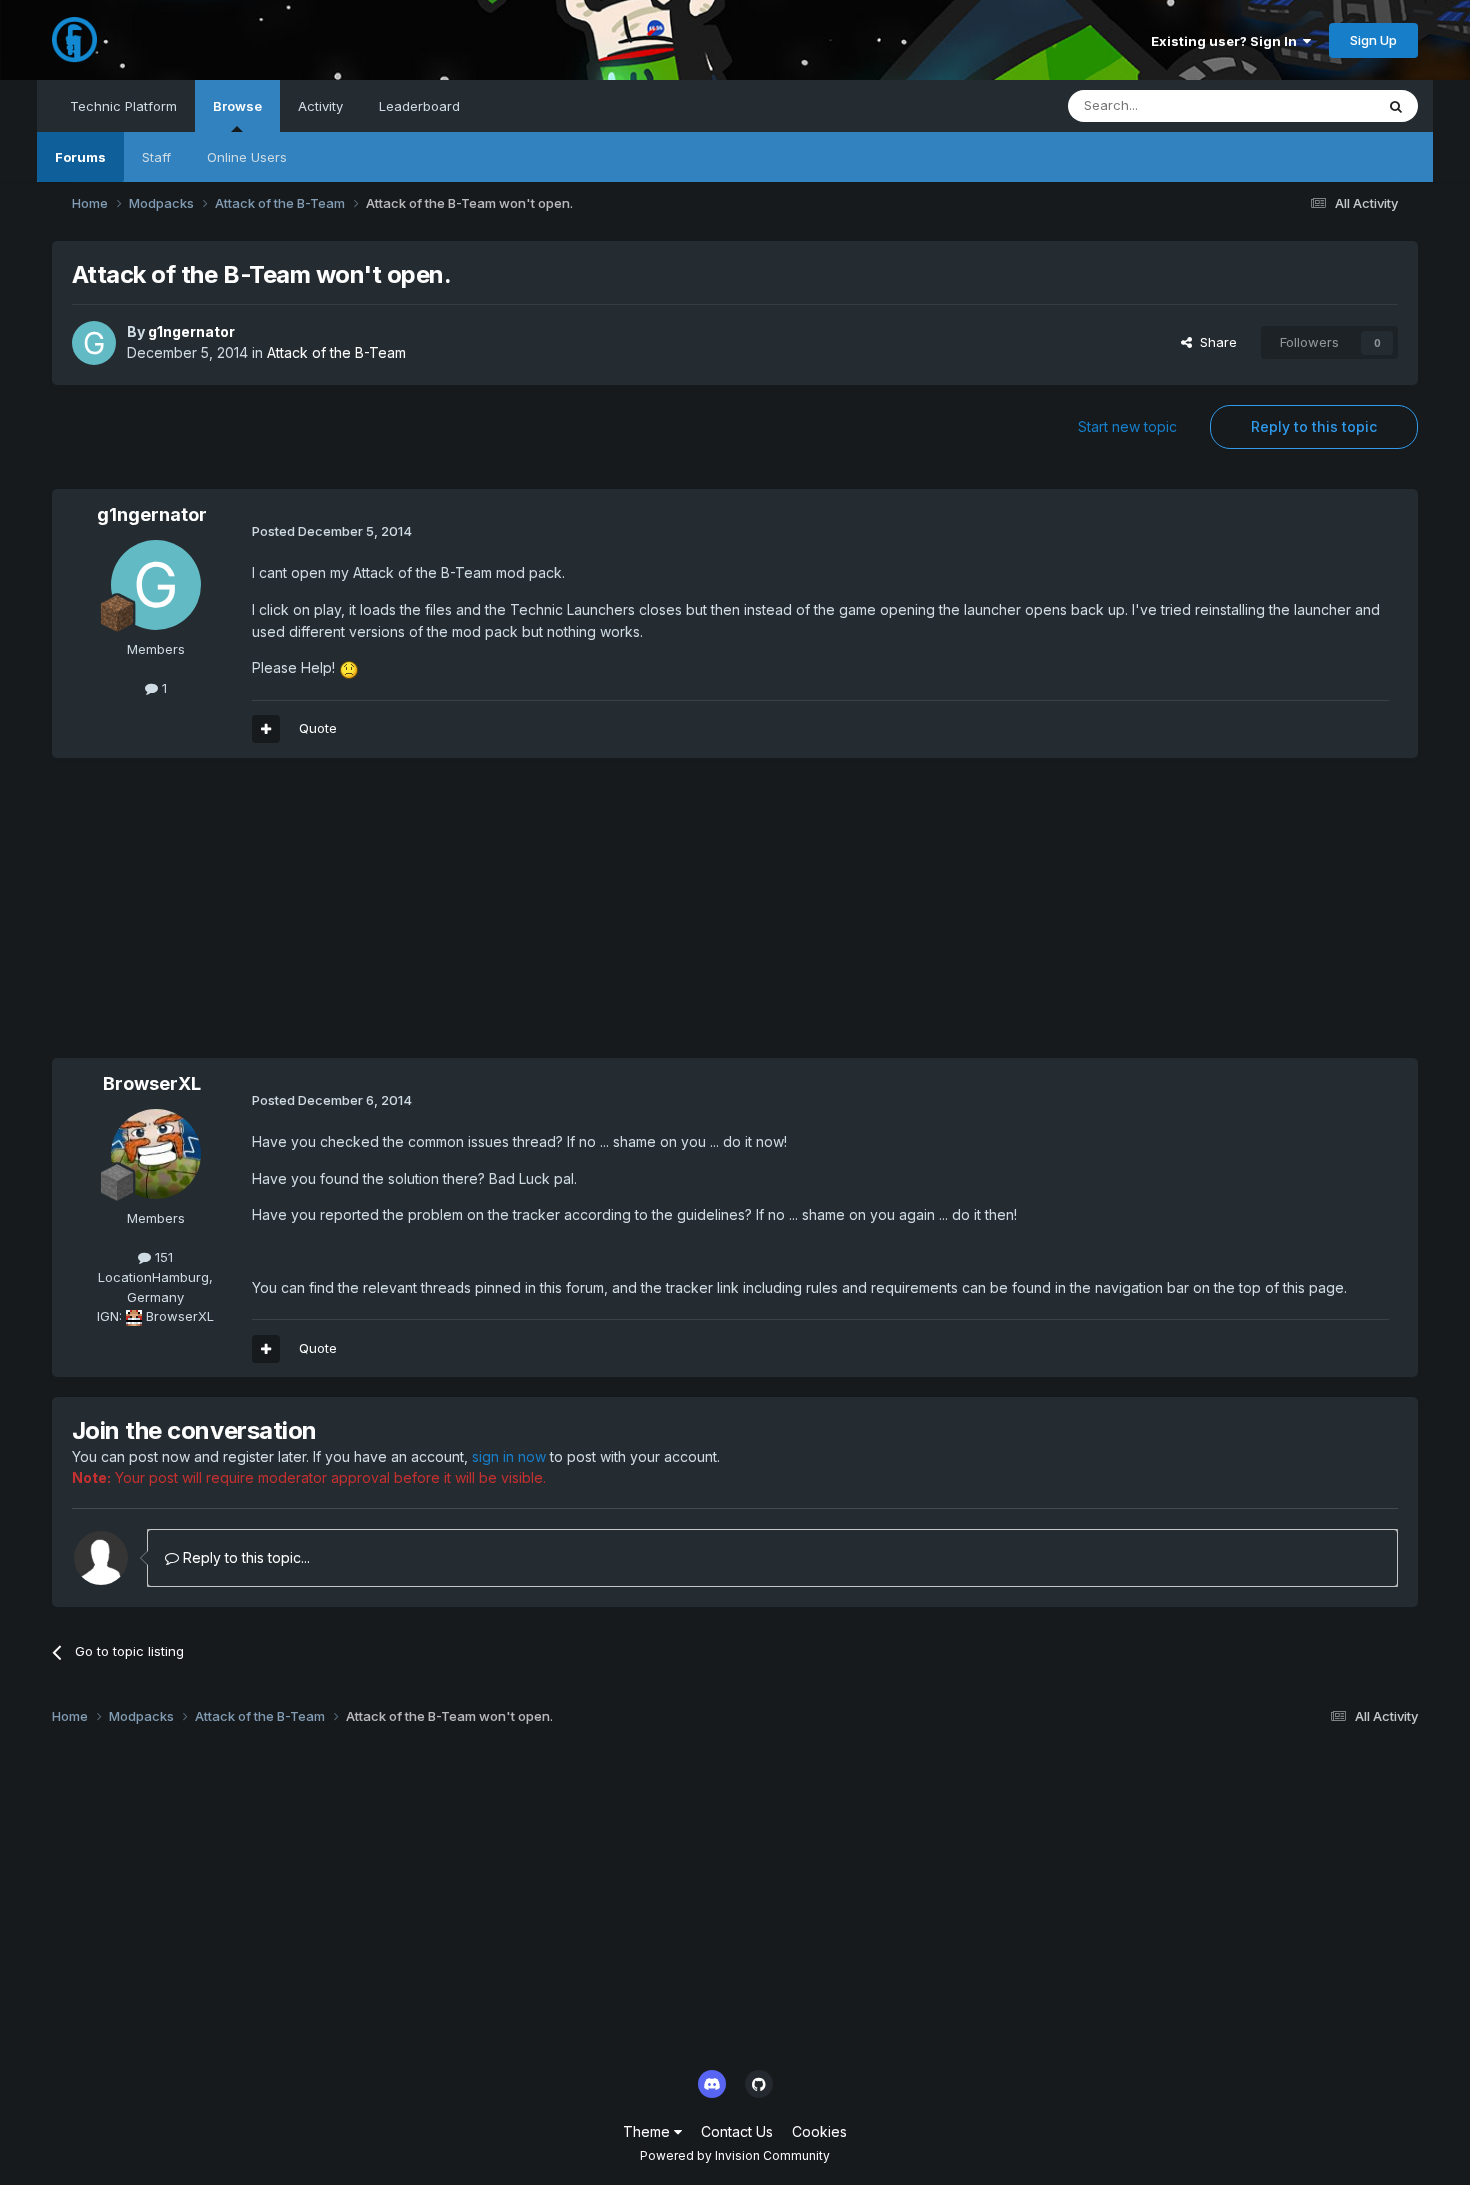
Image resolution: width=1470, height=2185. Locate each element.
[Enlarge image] (349, 667)
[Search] (1396, 106)
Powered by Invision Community (735, 2155)
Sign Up (1373, 40)
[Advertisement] (416, 918)
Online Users (247, 157)
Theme (648, 2131)
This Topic (1315, 105)
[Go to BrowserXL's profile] (156, 1154)
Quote (318, 728)
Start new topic (1127, 426)
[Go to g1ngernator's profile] (94, 343)
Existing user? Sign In (1227, 41)
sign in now (509, 1456)
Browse (237, 106)
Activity (320, 106)
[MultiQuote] (266, 729)
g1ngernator (191, 331)
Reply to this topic (1314, 426)
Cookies (819, 2131)
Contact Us (737, 2131)
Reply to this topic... (244, 1557)
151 (162, 1257)
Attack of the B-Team (336, 352)
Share (1214, 342)
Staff (156, 157)
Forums (80, 157)
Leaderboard (419, 106)
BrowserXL (152, 1083)
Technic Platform (123, 106)
